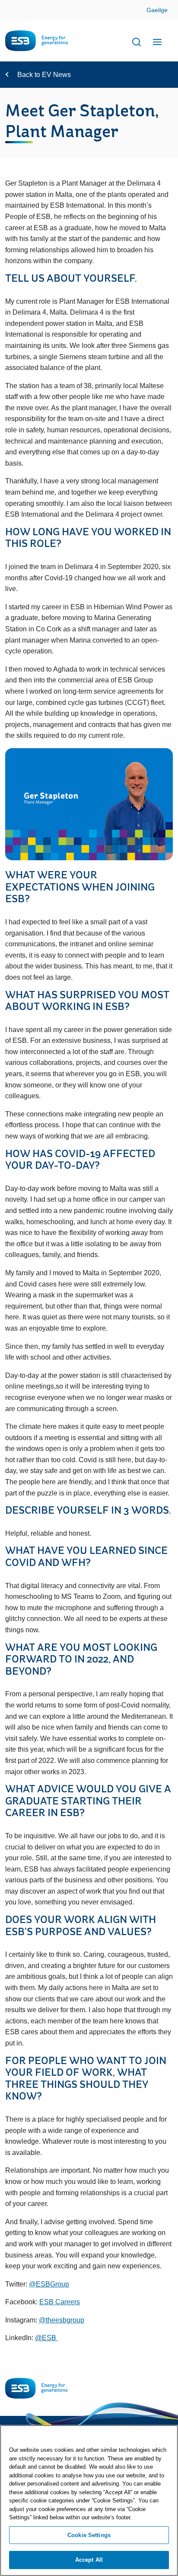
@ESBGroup (49, 2284)
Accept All (89, 2560)
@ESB (46, 2338)
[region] (89, 2500)
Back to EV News (44, 75)
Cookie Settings (89, 2535)
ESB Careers (60, 2302)
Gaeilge (157, 10)
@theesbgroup (62, 2320)
